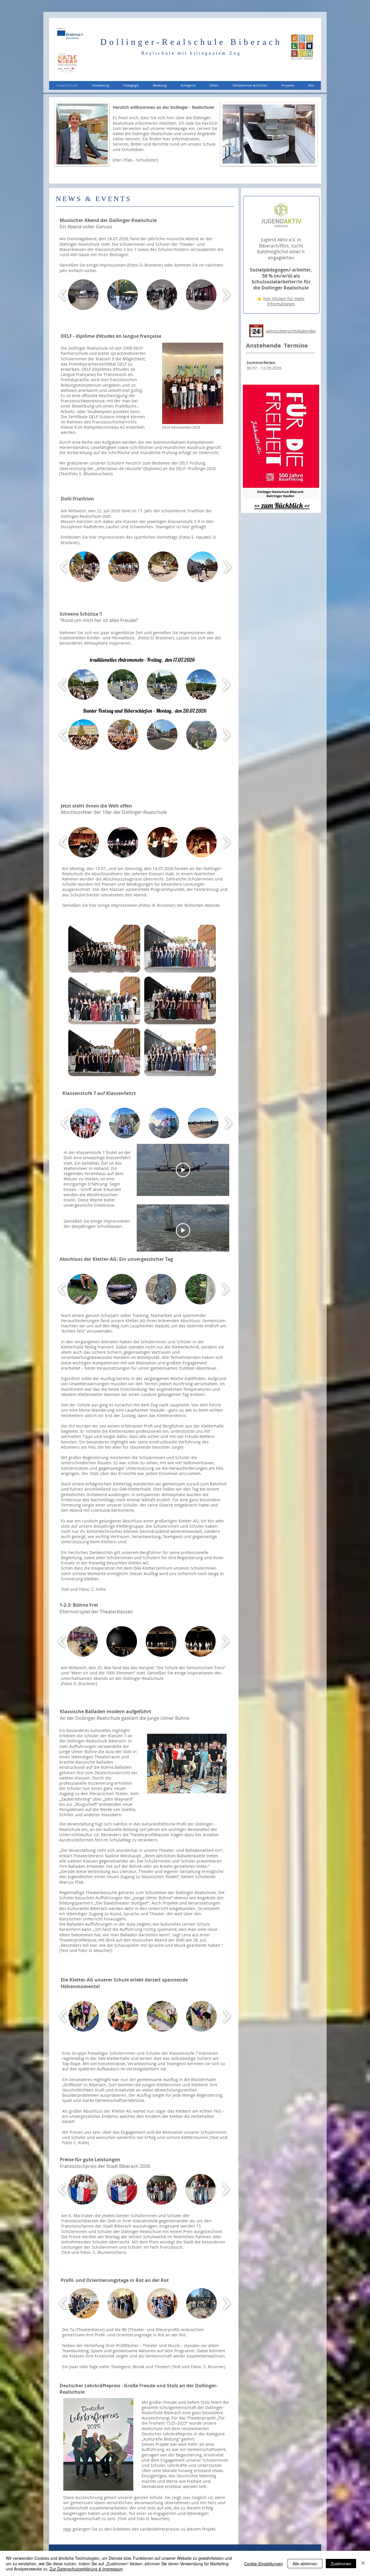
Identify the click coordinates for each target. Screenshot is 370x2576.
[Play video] (183, 1170)
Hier (67, 2529)
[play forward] (226, 295)
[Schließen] (363, 2563)
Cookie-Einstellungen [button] (264, 2564)
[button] (100, 85)
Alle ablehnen (305, 2564)
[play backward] (63, 295)
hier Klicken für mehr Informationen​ (284, 301)
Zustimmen (341, 2564)
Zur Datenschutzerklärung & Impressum (86, 2569)
